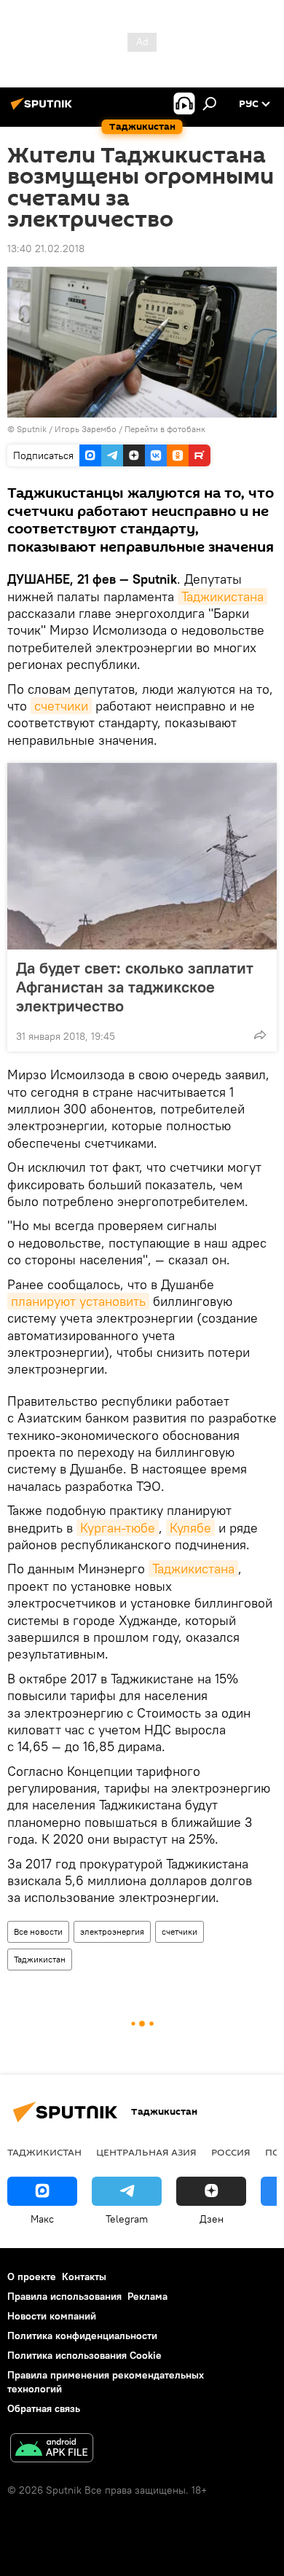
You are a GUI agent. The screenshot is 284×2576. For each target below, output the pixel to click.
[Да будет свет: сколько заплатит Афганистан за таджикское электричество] (142, 856)
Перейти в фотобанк (165, 429)
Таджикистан (40, 1959)
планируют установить (78, 1301)
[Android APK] (52, 2450)
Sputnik (33, 429)
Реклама (147, 2296)
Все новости (38, 1931)
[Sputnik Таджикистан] (44, 109)
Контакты (84, 2276)
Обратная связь (44, 2408)
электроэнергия (112, 1931)
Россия (231, 2152)
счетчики (61, 706)
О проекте (32, 2276)
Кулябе (190, 1528)
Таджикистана (222, 596)
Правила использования (64, 2296)
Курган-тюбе (118, 1528)
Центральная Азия (146, 2152)
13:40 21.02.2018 (46, 248)
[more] (260, 1035)
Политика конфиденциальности (82, 2336)
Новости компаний (52, 2316)
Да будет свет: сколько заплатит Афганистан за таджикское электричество (135, 987)
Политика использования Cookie (84, 2355)
